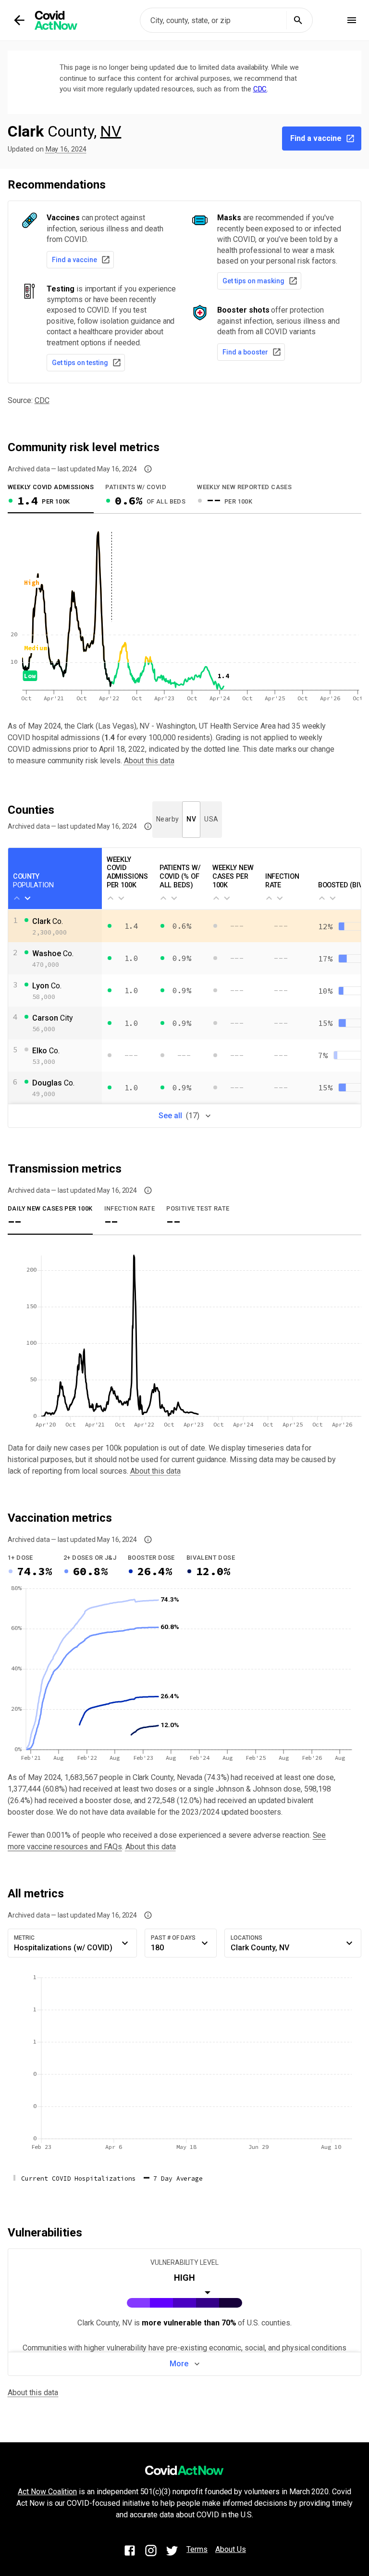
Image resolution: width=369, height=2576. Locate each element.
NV (111, 131)
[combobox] (226, 20)
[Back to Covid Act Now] (19, 20)
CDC (260, 89)
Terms (197, 2549)
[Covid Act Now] (74, 20)
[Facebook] (130, 2552)
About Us (231, 2549)
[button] (148, 469)
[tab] (51, 497)
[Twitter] (172, 2552)
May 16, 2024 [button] (66, 149)
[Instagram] (151, 2552)
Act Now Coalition (47, 2492)
